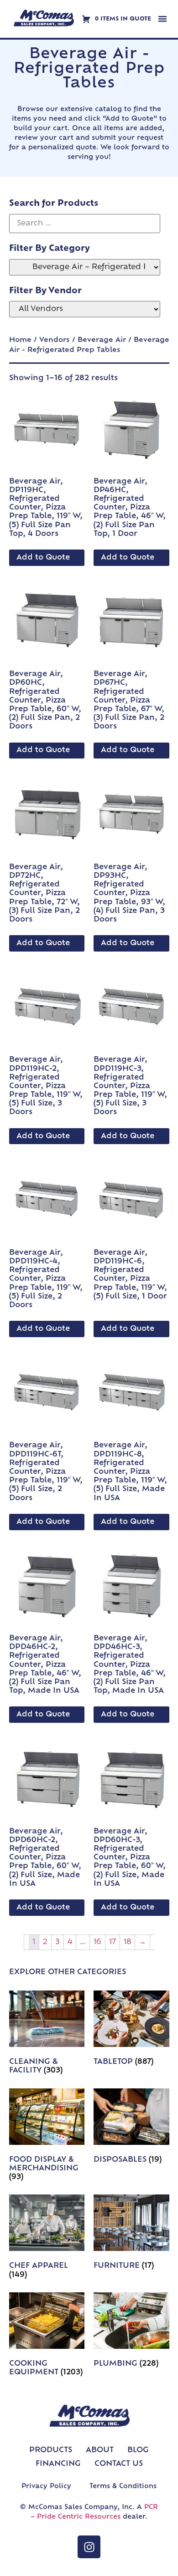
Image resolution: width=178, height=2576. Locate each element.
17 (113, 1942)
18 (127, 1942)
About (100, 2450)
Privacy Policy (46, 2487)
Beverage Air (102, 340)
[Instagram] (89, 2547)
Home (20, 340)
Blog (138, 2450)
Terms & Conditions (123, 2487)
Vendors (55, 340)
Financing (58, 2464)
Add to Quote (43, 558)
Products (51, 2450)
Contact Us (119, 2464)
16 (97, 1942)
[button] (162, 19)
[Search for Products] (85, 224)
